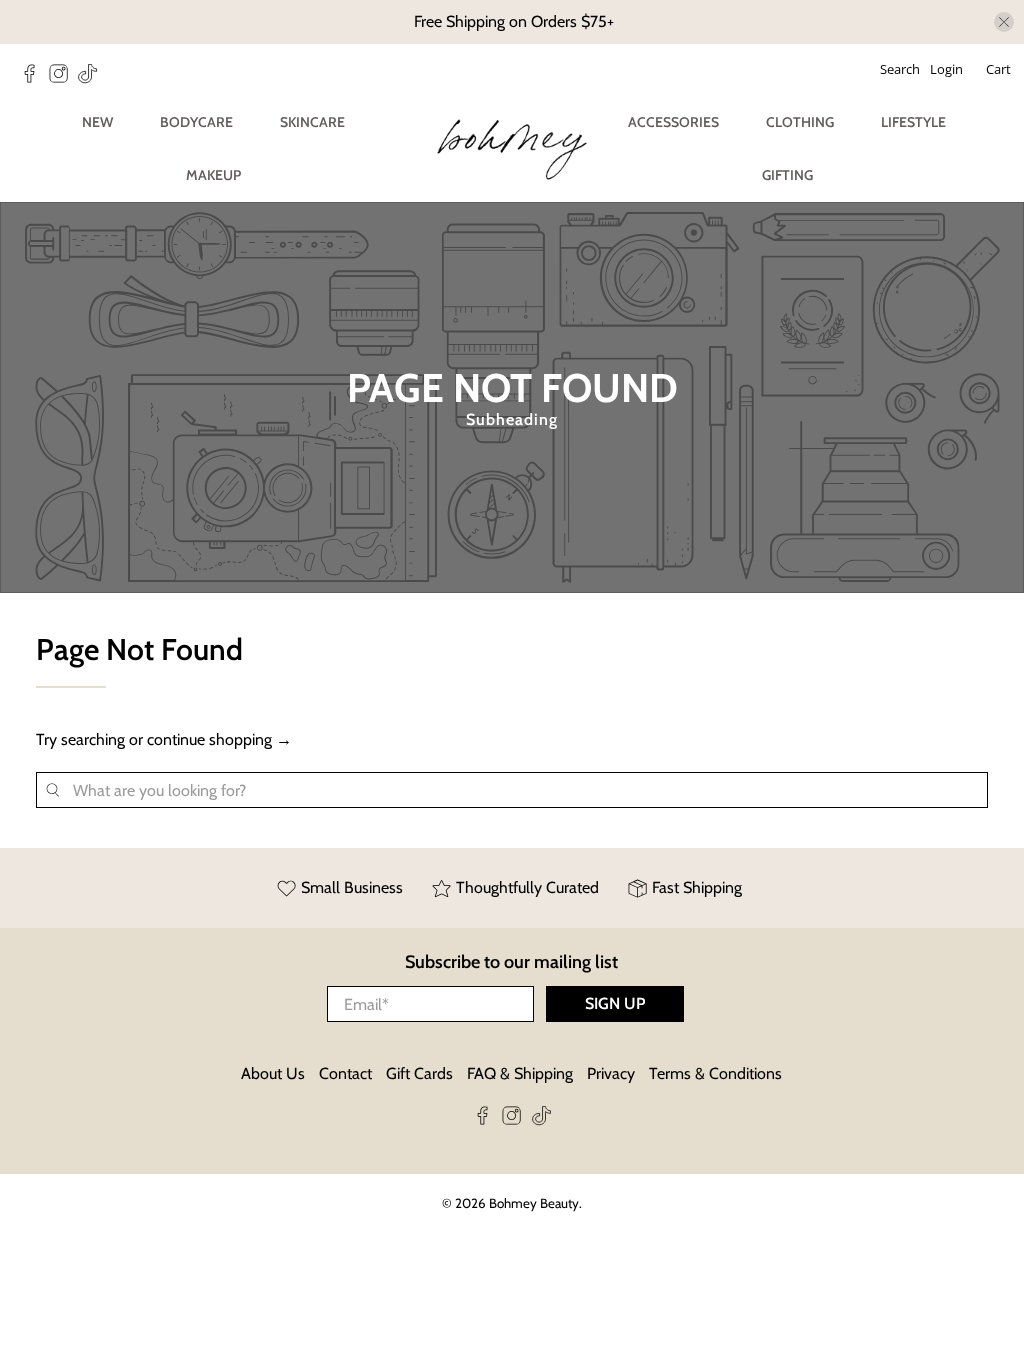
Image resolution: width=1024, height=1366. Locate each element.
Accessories (673, 122)
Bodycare (196, 122)
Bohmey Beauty (534, 1203)
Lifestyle (913, 122)
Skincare (312, 122)
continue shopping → (219, 739)
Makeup (213, 175)
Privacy (611, 1073)
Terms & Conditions (715, 1073)
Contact (345, 1073)
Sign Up (615, 1003)
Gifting (787, 175)
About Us (273, 1073)
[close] (1004, 22)
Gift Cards (419, 1073)
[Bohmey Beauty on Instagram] (63, 79)
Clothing (800, 122)
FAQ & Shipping (520, 1073)
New (97, 122)
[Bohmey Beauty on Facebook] (34, 79)
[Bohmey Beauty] (512, 149)
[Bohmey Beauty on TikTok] (92, 79)
